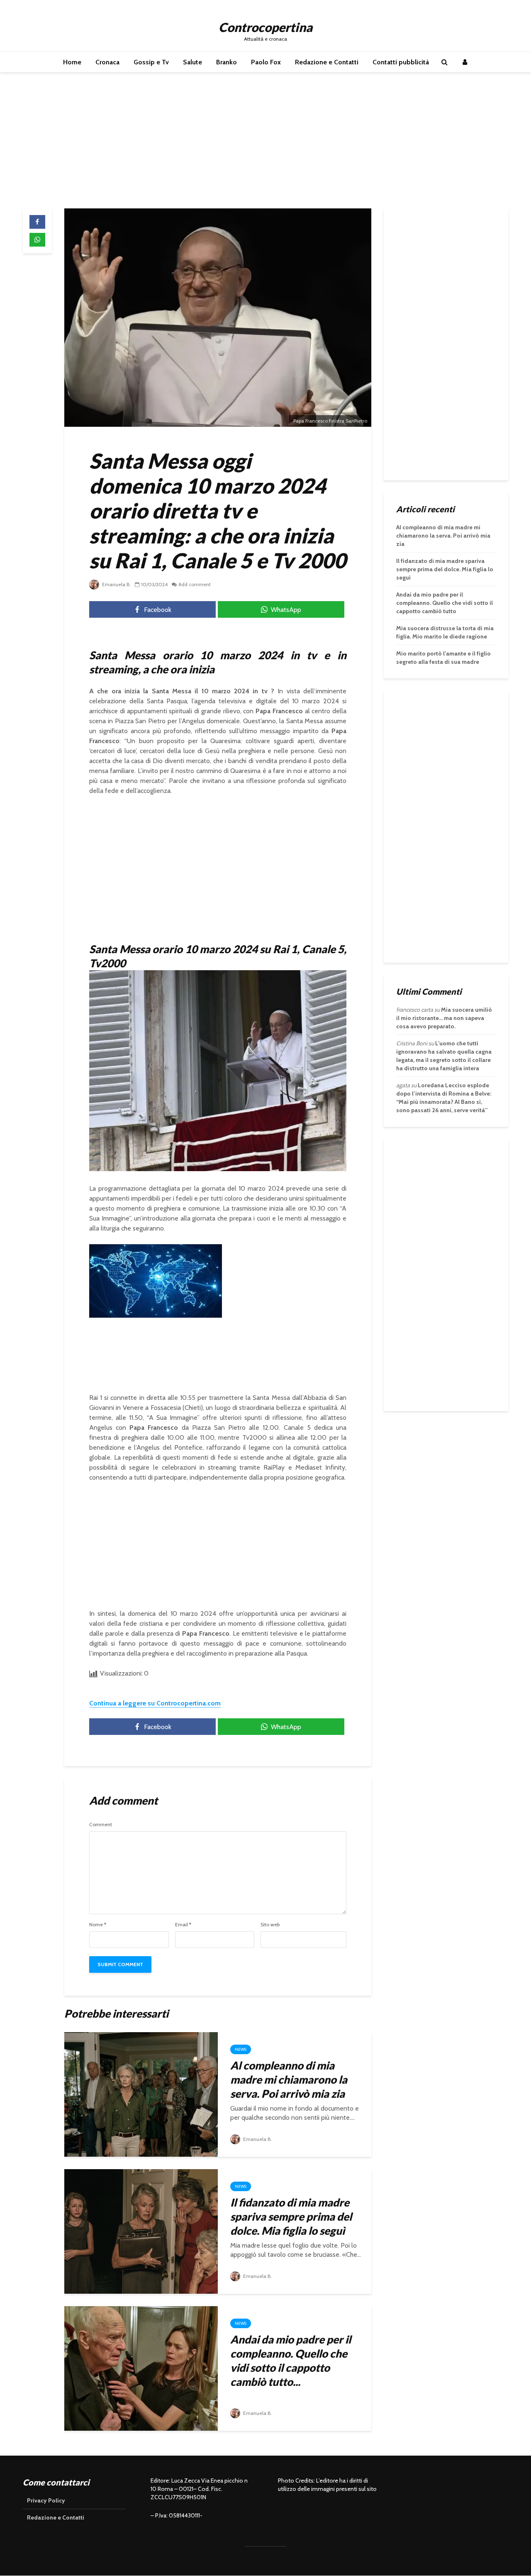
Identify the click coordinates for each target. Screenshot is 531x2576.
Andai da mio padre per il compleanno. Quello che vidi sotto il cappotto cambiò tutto (445, 603)
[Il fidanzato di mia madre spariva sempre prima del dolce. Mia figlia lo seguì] (141, 2231)
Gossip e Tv (151, 62)
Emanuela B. (116, 584)
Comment (101, 1825)
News (241, 2049)
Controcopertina (265, 27)
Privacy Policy (46, 2500)
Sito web (270, 1925)
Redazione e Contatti (327, 62)
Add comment (195, 584)
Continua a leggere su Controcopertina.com (155, 1703)
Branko (227, 62)
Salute (192, 62)
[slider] (138, 1312)
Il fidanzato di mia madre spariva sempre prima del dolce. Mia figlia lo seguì (291, 2216)
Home (72, 62)
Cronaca (107, 62)
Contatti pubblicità (401, 62)
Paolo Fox (266, 62)
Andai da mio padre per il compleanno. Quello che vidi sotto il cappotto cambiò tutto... (291, 2361)
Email (183, 1925)
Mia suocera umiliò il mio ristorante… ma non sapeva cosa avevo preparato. (444, 1018)
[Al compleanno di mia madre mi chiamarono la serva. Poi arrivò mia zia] (141, 2094)
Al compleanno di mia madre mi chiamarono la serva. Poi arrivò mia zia (289, 2079)
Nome (98, 1925)
